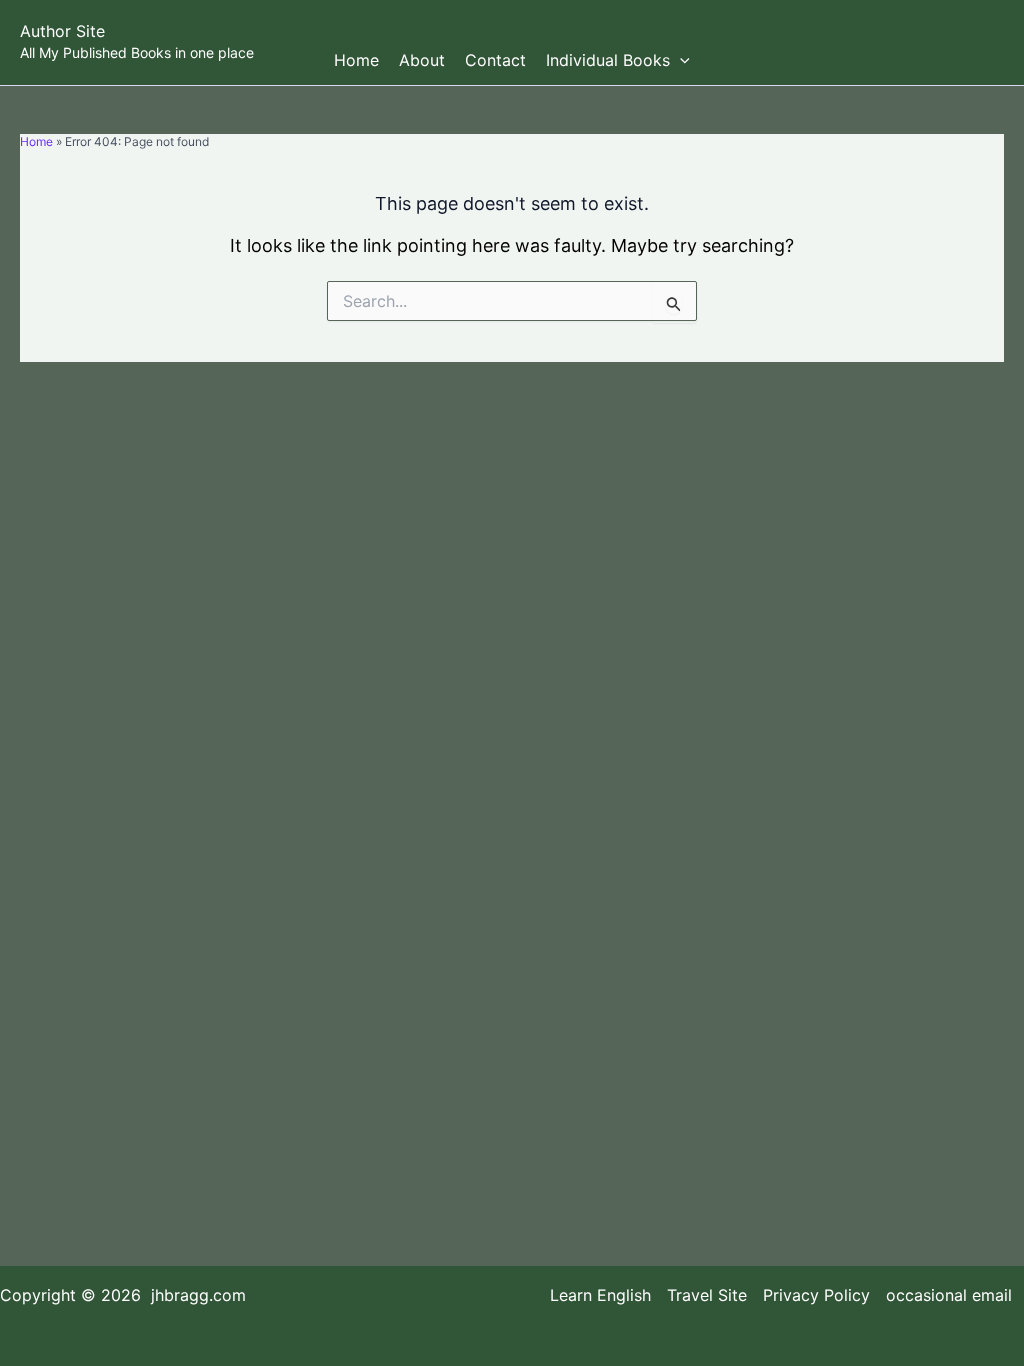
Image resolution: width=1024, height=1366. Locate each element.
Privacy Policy (816, 1295)
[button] (680, 60)
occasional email (949, 1295)
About (422, 60)
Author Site (62, 31)
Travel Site (707, 1295)
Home (356, 60)
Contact (495, 60)
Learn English (600, 1295)
